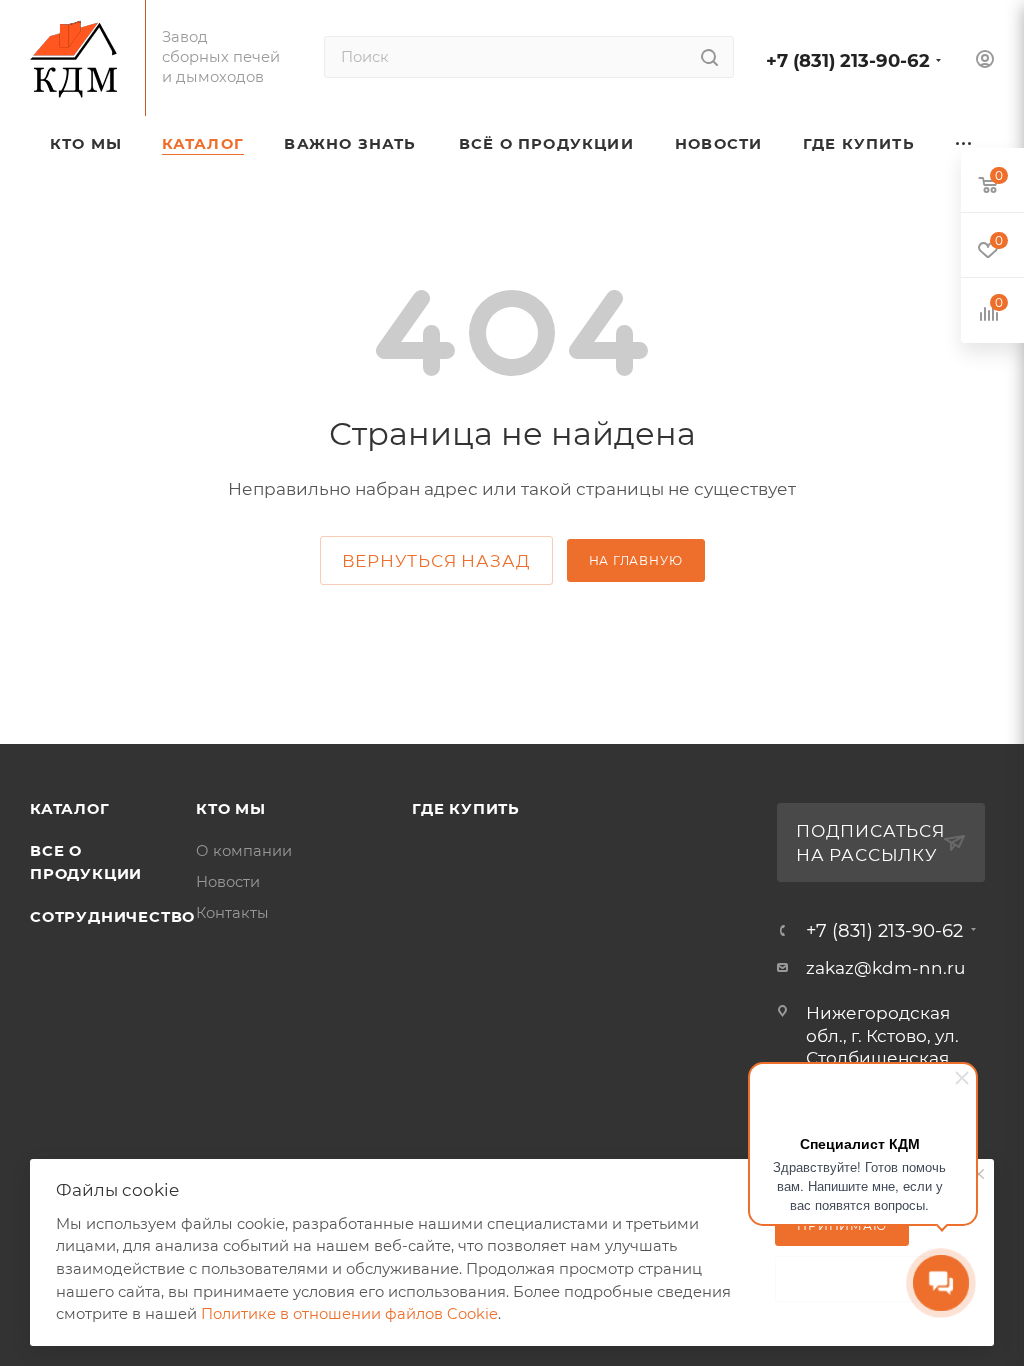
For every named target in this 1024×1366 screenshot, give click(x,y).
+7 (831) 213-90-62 (848, 60)
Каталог (70, 809)
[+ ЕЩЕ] (964, 143)
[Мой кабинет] (985, 61)
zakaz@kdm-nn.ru (885, 968)
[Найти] (709, 57)
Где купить (466, 809)
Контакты (232, 913)
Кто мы (231, 809)
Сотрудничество (112, 917)
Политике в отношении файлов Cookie (349, 1314)
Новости (228, 882)
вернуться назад (436, 561)
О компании (244, 851)
